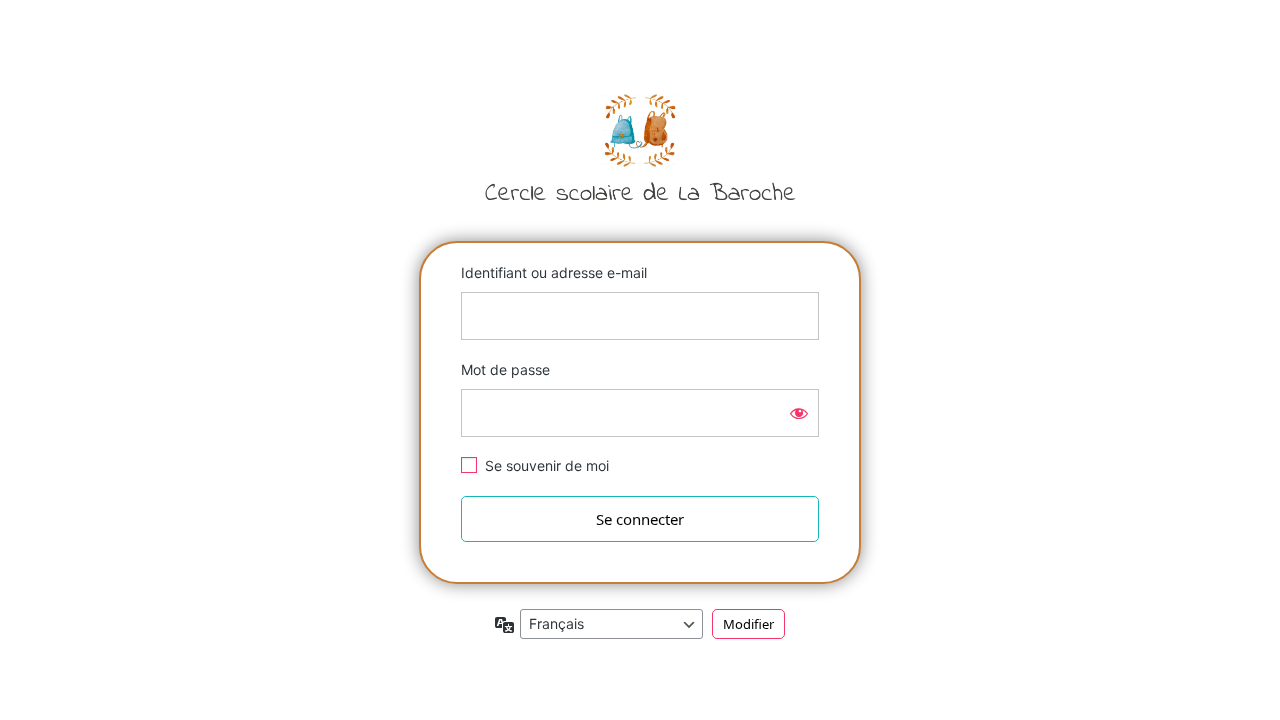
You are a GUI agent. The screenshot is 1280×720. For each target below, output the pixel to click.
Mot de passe (505, 369)
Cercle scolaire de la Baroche (640, 147)
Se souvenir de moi (547, 465)
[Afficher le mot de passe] (799, 413)
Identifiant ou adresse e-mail (554, 272)
